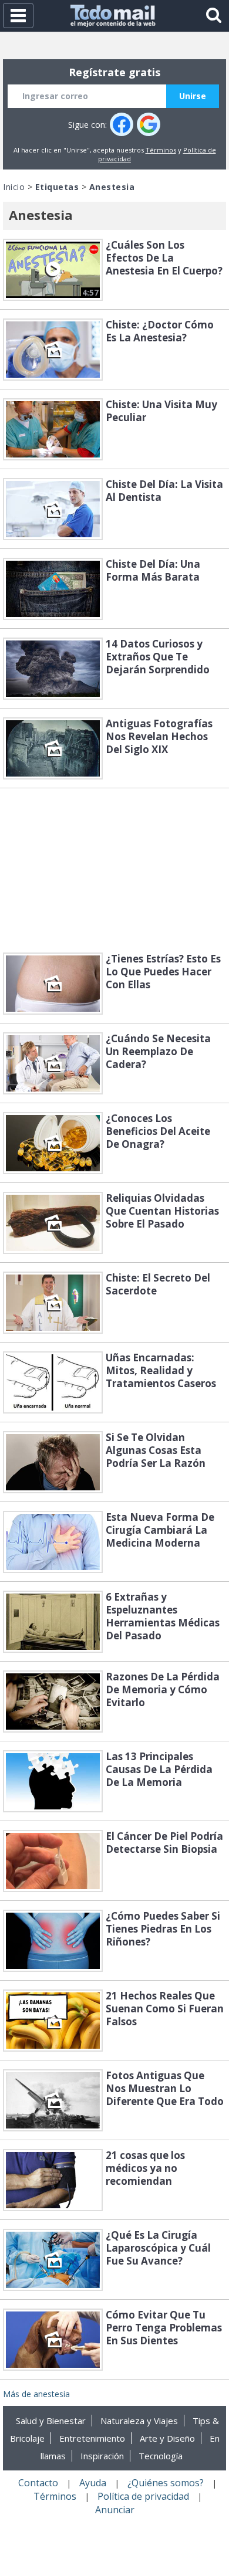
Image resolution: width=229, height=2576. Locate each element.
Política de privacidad (143, 2496)
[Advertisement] (114, 870)
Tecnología (161, 2456)
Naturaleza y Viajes (139, 2421)
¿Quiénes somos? (166, 2483)
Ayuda (93, 2483)
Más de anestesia (36, 2394)
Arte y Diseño (167, 2438)
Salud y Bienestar (51, 2421)
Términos (161, 150)
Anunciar (115, 2510)
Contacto (38, 2483)
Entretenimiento (92, 2438)
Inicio (14, 187)
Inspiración (102, 2456)
